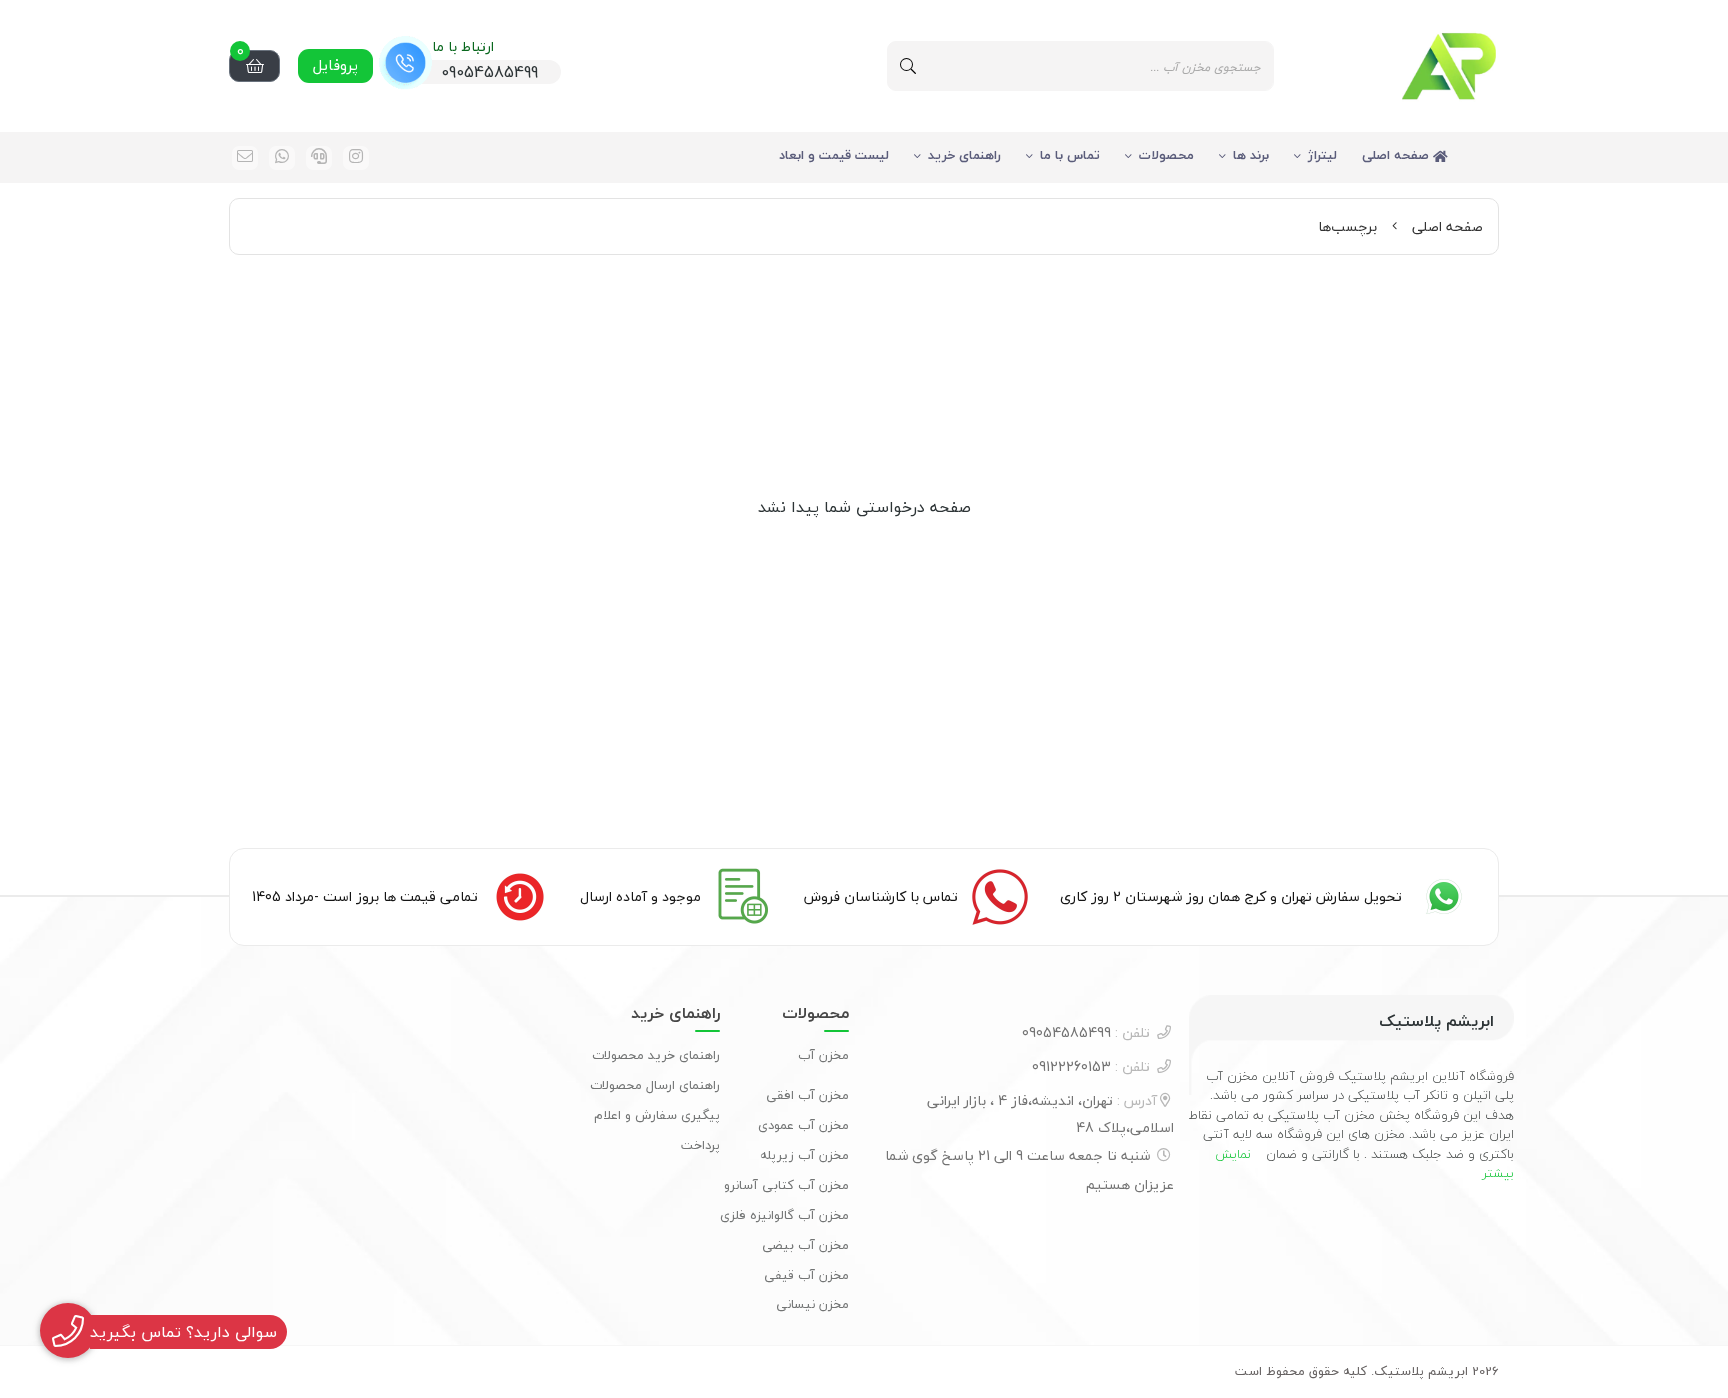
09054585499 (1086, 1032)
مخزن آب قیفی (806, 1275)
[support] (319, 158)
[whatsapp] (282, 158)
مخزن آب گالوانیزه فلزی (784, 1215)
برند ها (1251, 155)
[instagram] (356, 158)
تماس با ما (1070, 155)
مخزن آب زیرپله (804, 1155)
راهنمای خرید (964, 155)
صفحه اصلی (1397, 155)
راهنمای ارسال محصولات (655, 1085)
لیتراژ (1322, 155)
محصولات (1166, 155)
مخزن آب (823, 1055)
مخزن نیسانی (812, 1304)
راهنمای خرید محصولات (656, 1055)
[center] (908, 66)
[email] (245, 158)
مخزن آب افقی (807, 1095)
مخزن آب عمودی (803, 1125)
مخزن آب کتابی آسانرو (786, 1185)
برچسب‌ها (1347, 226)
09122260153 (1091, 1066)
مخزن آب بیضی (805, 1245)
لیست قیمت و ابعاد (834, 155)
